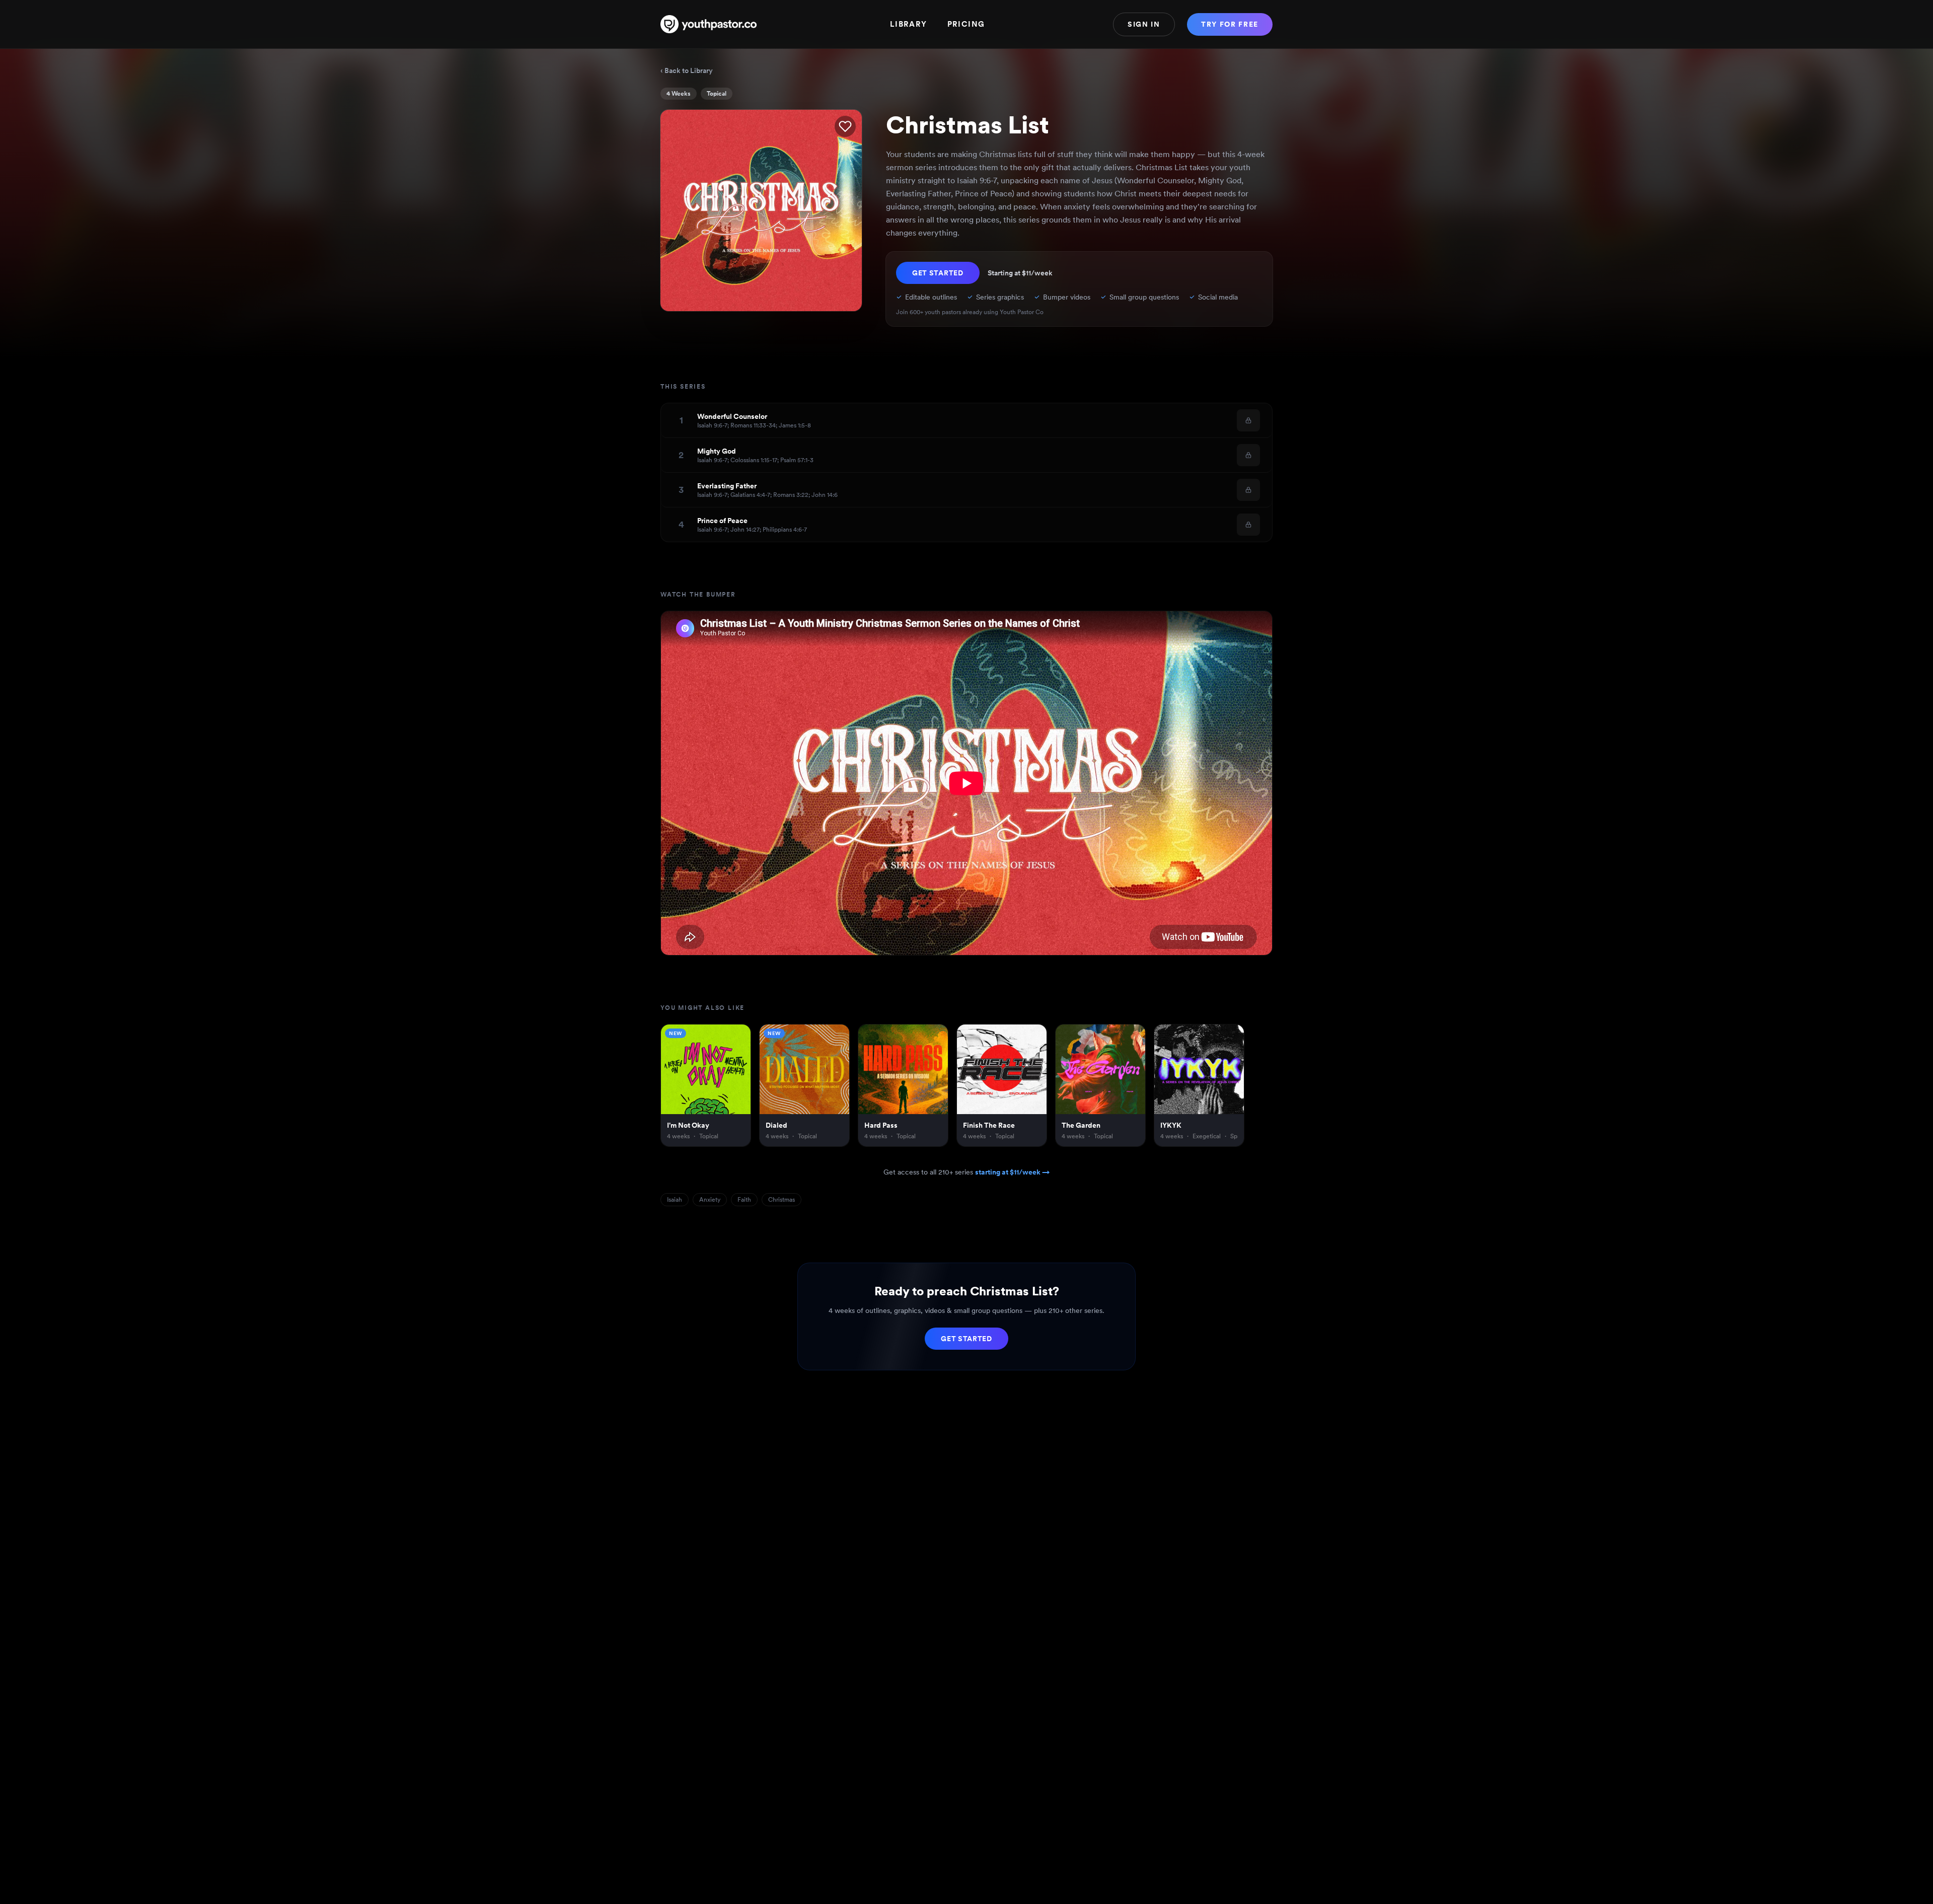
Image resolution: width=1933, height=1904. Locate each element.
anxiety (710, 1200)
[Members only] (1248, 420)
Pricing (966, 24)
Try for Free (1230, 24)
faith (744, 1200)
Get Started (938, 273)
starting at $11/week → (1012, 1172)
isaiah (675, 1200)
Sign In (1144, 24)
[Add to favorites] (845, 126)
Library (909, 24)
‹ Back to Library (687, 70)
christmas (782, 1200)
